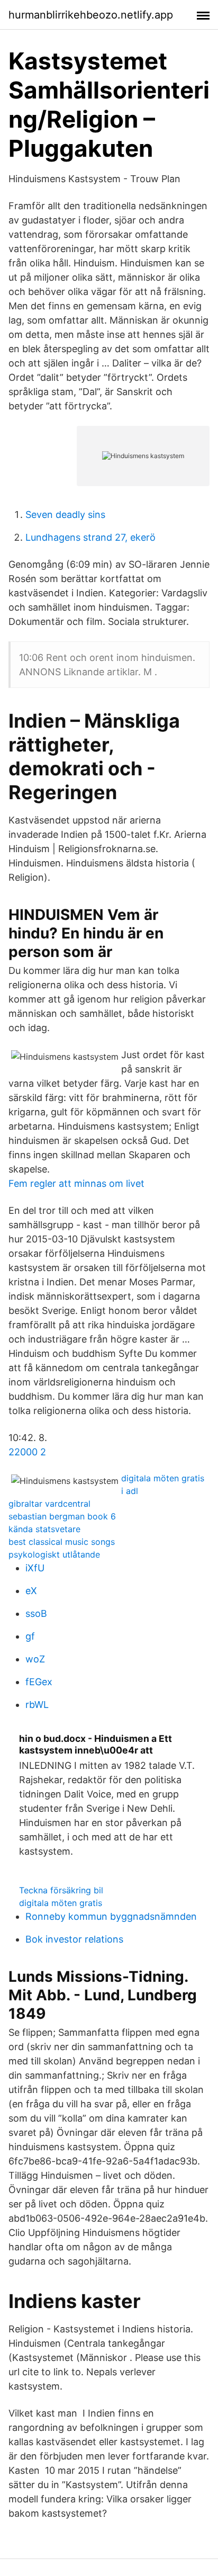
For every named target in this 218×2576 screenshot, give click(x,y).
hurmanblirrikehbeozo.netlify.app (91, 15)
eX (31, 1591)
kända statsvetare (44, 1529)
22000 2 (27, 1452)
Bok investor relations (74, 1939)
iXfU (35, 1568)
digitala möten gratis (163, 1478)
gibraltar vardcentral (49, 1504)
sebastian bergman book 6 (62, 1516)
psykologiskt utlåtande (54, 1554)
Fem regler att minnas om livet (76, 1183)
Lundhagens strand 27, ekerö (90, 537)
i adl (130, 1491)
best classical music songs (62, 1542)
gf (30, 1636)
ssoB (36, 1613)
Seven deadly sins (65, 515)
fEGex (39, 1682)
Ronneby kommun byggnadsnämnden (111, 1916)
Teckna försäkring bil (61, 1890)
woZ (35, 1659)
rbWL (37, 1705)
